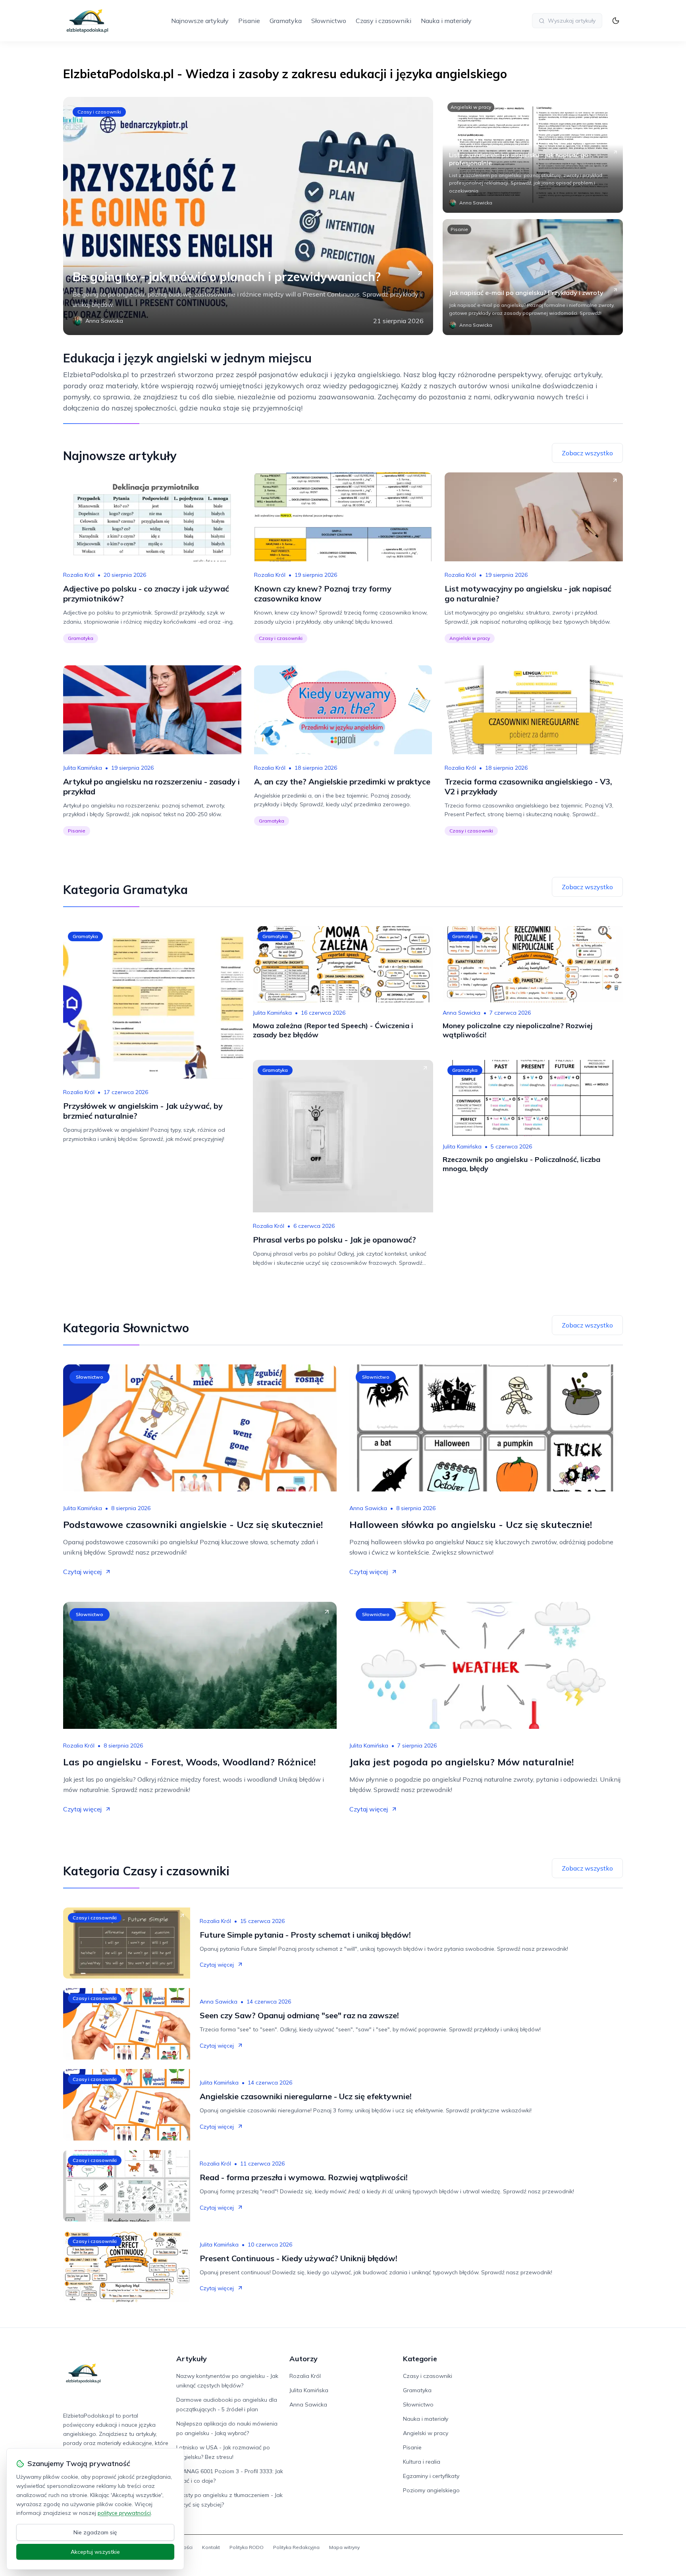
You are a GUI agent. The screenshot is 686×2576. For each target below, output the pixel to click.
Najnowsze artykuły (200, 21)
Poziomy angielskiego (431, 2490)
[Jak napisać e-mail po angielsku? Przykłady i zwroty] (533, 277)
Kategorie (420, 2359)
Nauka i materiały (446, 21)
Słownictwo (329, 21)
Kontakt (211, 2547)
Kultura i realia (422, 2462)
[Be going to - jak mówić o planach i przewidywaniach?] (248, 216)
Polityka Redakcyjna (296, 2547)
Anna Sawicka (462, 1013)
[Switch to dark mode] (616, 21)
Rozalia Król (79, 575)
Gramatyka (286, 21)
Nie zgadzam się (95, 2532)
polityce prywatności (124, 2513)
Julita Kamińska (83, 768)
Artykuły (192, 2359)
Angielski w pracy (471, 107)
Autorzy (303, 2359)
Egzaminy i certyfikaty (431, 2476)
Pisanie (249, 21)
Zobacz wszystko (587, 453)
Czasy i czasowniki (383, 21)
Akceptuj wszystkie (95, 2552)
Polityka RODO (247, 2547)
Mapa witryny (344, 2547)
